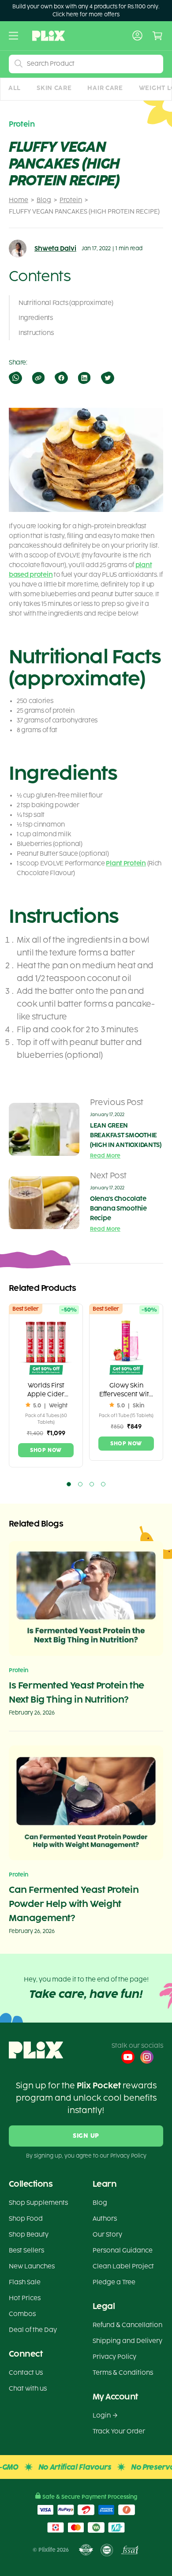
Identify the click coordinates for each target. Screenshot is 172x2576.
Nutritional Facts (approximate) (66, 303)
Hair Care (105, 88)
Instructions (36, 333)
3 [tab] (92, 1484)
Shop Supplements (38, 2203)
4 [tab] (103, 1484)
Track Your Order (119, 2431)
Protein (71, 200)
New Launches (32, 2266)
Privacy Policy (114, 2357)
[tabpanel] (46, 1386)
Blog (44, 200)
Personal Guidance (123, 2251)
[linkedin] (84, 378)
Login (102, 2416)
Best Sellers (26, 2251)
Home (19, 200)
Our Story (107, 2235)
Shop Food (26, 2219)
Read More (105, 1156)
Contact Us (26, 2373)
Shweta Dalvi (55, 249)
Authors (105, 2219)
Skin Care (54, 88)
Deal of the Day (33, 2330)
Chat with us (28, 2389)
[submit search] (19, 64)
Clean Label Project (123, 2266)
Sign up (86, 2136)
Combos (22, 2314)
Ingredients (36, 318)
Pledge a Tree (114, 2282)
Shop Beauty (29, 2235)
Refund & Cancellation (127, 2325)
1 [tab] (69, 1484)
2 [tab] (80, 1484)
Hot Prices (25, 2298)
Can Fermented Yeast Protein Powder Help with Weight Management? (74, 1904)
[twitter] (107, 378)
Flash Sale (25, 2282)
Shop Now (46, 1450)
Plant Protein (126, 863)
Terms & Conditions (123, 2373)
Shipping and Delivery (127, 2341)
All (15, 88)
